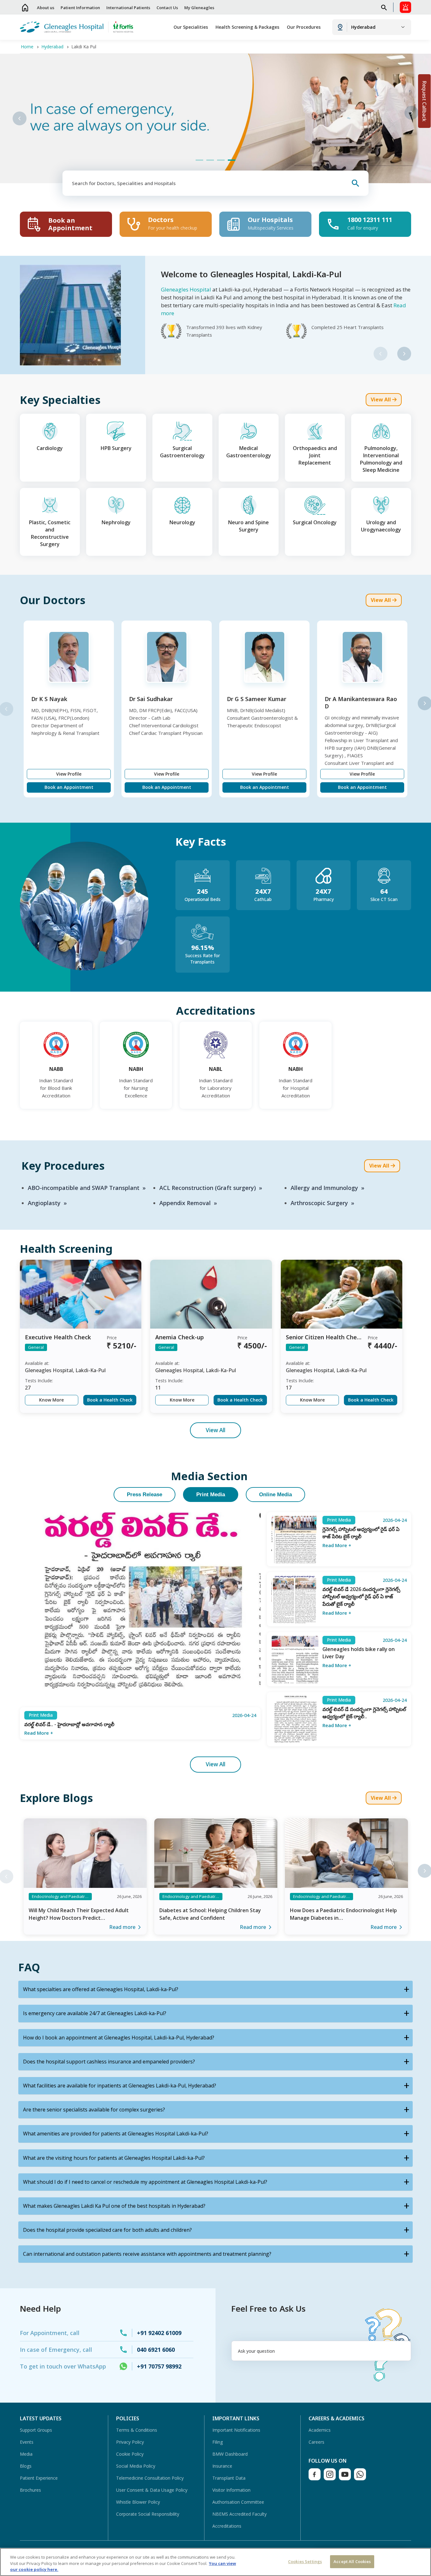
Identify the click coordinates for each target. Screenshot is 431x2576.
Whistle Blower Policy (138, 2502)
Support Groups (36, 2430)
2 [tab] (210, 160)
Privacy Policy (130, 2442)
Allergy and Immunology (324, 1188)
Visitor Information (231, 2490)
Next (411, 113)
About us (46, 8)
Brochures (30, 2490)
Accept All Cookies (352, 2561)
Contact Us (167, 8)
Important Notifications (236, 2430)
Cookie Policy (130, 2454)
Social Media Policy (136, 2466)
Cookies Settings (305, 2561)
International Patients (128, 8)
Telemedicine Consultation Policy (150, 2478)
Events (27, 2442)
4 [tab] (232, 160)
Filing (218, 2442)
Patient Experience (39, 2478)
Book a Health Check (110, 1400)
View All (215, 1430)
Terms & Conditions (137, 2430)
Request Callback (424, 101)
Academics (320, 2430)
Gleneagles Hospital (186, 289)
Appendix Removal (185, 1203)
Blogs (26, 2466)
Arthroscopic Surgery (319, 1203)
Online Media (275, 1494)
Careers (316, 2442)
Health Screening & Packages (247, 27)
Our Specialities (191, 27)
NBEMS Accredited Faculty (239, 2514)
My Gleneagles (199, 8)
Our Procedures (304, 27)
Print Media (211, 1494)
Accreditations (227, 2526)
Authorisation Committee (238, 2502)
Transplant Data (229, 2478)
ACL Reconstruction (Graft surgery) (208, 1188)
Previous (20, 118)
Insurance (222, 2466)
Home (25, 7)
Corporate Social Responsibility (148, 2514)
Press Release (145, 1494)
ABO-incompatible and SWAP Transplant (84, 1188)
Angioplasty (44, 1203)
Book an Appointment (69, 787)
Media (26, 2454)
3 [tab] (221, 160)
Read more (122, 1927)
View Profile (69, 774)
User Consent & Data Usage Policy (152, 2490)
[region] (215, 2562)
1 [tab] (199, 160)
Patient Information (80, 8)
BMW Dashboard (230, 2454)
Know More (51, 1400)
